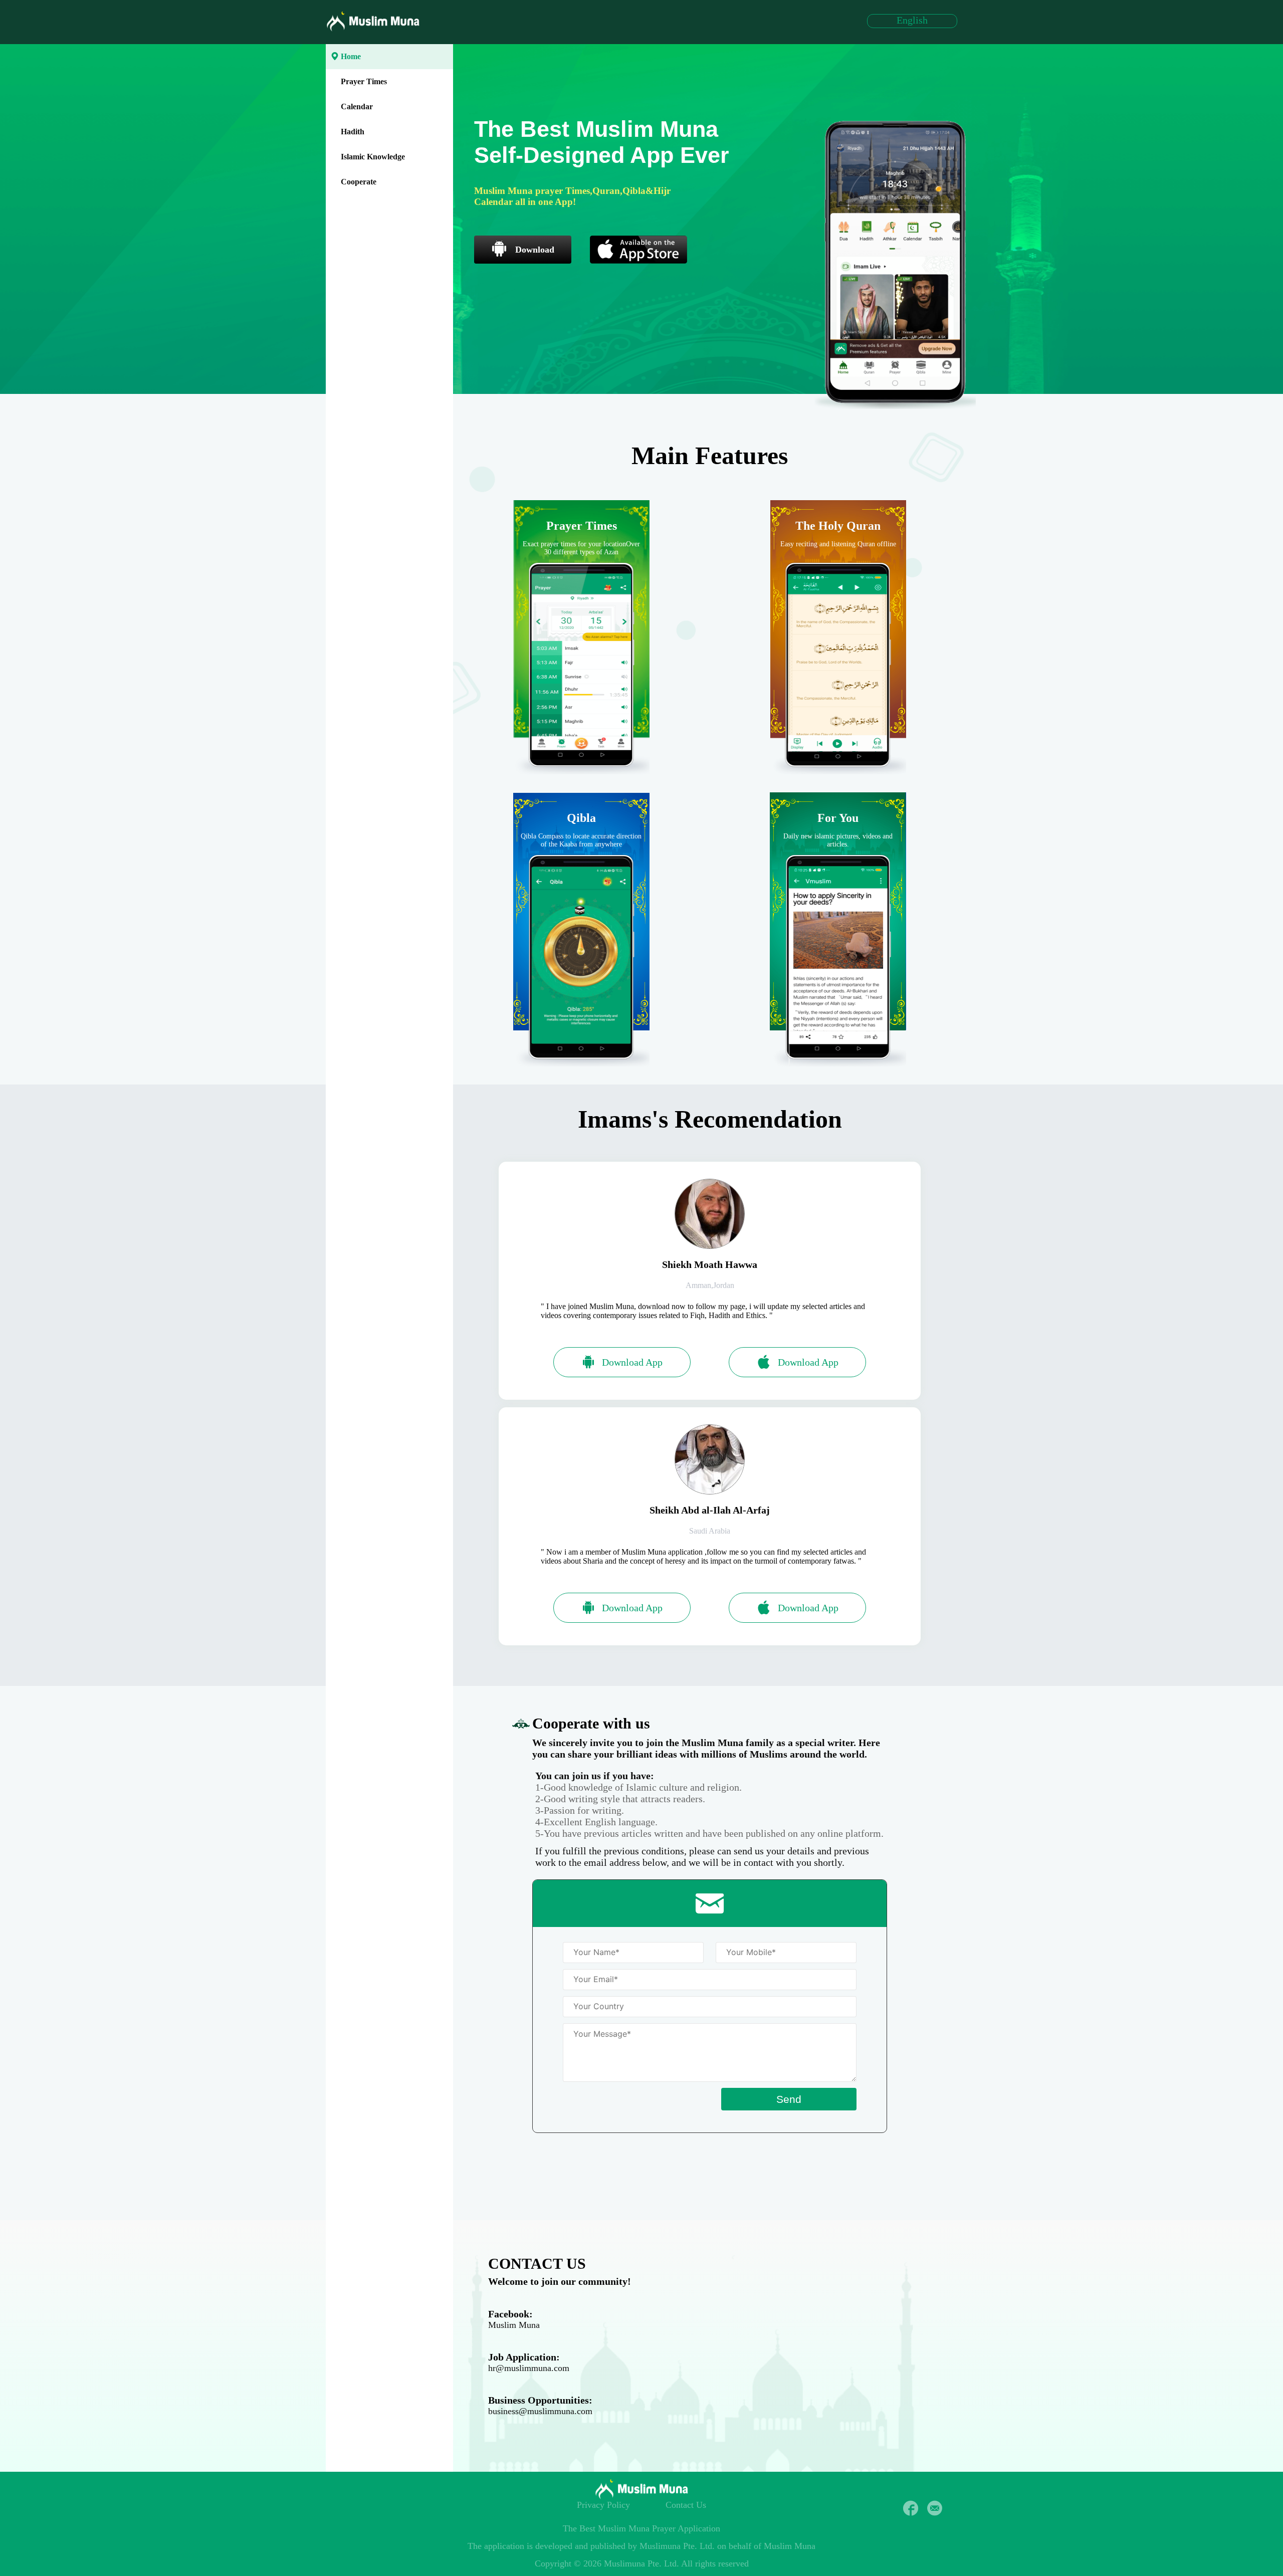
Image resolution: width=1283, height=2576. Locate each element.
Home (351, 56)
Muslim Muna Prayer (637, 2528)
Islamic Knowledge (373, 157)
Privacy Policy (603, 2505)
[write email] (935, 2508)
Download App (632, 1362)
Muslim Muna (514, 2325)
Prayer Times (364, 81)
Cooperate (359, 182)
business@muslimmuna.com (540, 2411)
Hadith (353, 132)
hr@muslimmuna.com (529, 2368)
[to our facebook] (911, 2508)
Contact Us (686, 2505)
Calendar (357, 106)
